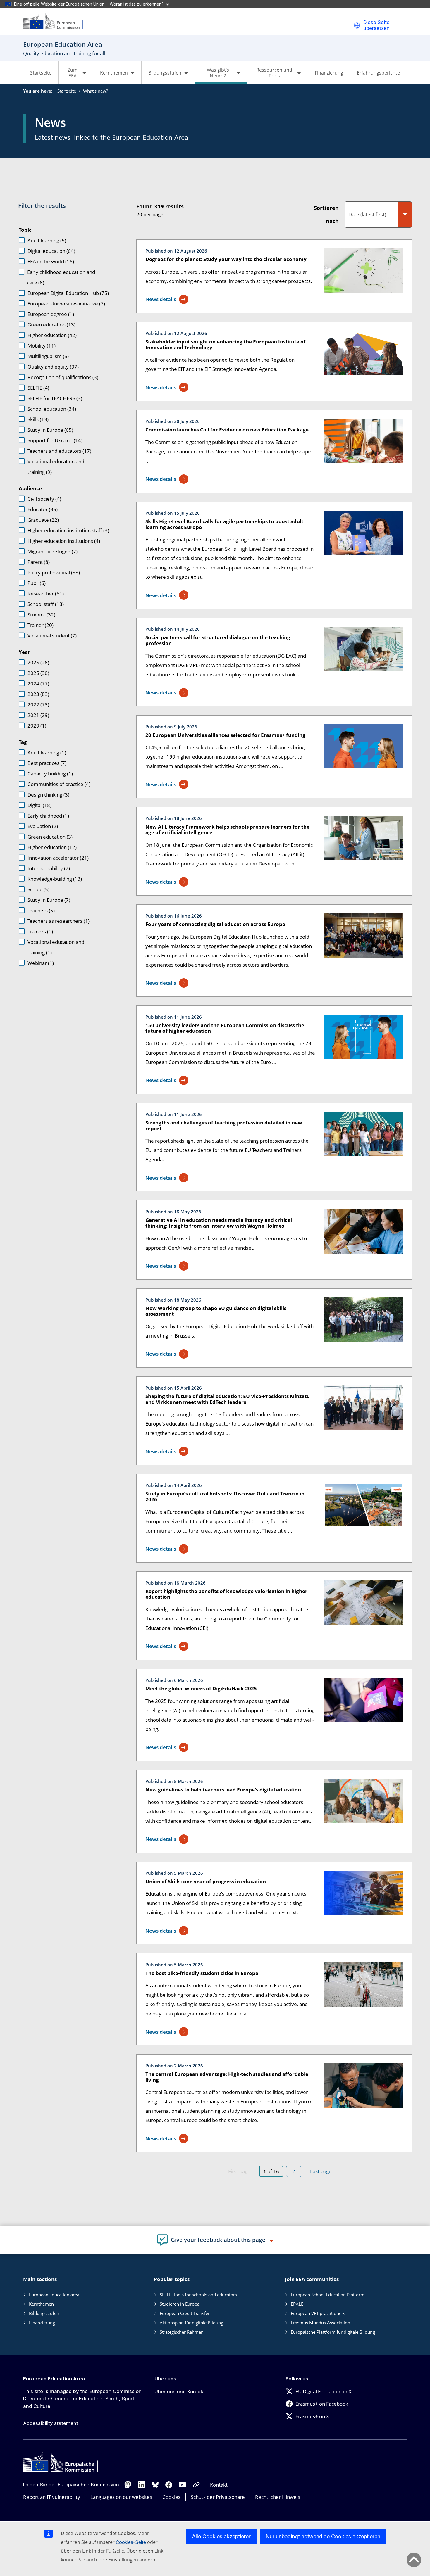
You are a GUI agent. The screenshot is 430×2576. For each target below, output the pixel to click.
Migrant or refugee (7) (53, 551)
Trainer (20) (41, 625)
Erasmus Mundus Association (320, 2323)
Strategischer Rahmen (182, 2332)
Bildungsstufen (44, 2313)
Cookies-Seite (131, 2542)
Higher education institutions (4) (64, 541)
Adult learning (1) (47, 753)
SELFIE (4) (38, 388)
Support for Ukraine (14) (55, 440)
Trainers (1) (40, 931)
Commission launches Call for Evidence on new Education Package (227, 430)
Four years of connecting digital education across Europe (215, 924)
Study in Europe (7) (49, 900)
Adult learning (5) (47, 240)
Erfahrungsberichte (378, 73)
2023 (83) (38, 694)
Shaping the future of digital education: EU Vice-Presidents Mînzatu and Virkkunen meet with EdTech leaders (228, 1399)
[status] (217, 209)
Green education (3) (50, 837)
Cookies (171, 2497)
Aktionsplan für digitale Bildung (191, 2323)
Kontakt (219, 2485)
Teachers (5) (41, 910)
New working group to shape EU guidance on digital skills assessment (216, 1311)
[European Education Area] (57, 22)
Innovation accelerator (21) (58, 858)
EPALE (297, 2304)
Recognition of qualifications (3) (63, 377)
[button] (357, 25)
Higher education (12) (52, 847)
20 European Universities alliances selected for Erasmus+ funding (225, 735)
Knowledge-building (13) (55, 879)
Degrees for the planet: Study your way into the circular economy (226, 259)
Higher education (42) (52, 335)
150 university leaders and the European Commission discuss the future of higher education (225, 1028)
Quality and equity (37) (53, 367)
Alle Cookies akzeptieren (222, 2536)
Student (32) (41, 615)
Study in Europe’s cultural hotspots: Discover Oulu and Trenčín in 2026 (225, 1496)
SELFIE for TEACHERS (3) (55, 398)
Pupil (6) (37, 583)
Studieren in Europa (180, 2304)
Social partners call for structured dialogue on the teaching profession (218, 640)
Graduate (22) (43, 520)
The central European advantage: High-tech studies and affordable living (227, 2077)
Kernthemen (41, 2304)
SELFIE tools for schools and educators (198, 2295)
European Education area (54, 2295)
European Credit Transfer (185, 2313)
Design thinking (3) (48, 795)
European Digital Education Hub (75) (68, 293)
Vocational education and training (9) (56, 467)
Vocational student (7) (52, 636)
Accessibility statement (51, 2423)
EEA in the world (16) (51, 261)
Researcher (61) (46, 594)
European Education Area (54, 2379)
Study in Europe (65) (50, 430)
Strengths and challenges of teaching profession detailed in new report (224, 1125)
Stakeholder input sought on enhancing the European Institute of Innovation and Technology (226, 344)
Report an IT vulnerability (52, 2497)
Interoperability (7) (49, 868)
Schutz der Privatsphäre (218, 2497)
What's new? (96, 91)
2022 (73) (38, 705)
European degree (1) (51, 314)
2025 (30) (38, 673)
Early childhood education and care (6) (61, 277)
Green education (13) (51, 325)
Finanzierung (329, 73)
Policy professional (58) (54, 572)
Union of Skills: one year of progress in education (206, 1881)
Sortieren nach (326, 214)
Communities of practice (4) (59, 784)
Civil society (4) (44, 499)
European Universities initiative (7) (66, 304)
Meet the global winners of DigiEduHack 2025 (201, 1688)
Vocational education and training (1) (56, 947)
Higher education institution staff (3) (68, 530)
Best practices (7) (47, 763)
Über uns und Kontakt (180, 2392)
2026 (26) (38, 662)
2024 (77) (38, 684)
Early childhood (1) (48, 816)
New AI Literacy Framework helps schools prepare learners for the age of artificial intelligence (227, 830)
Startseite (41, 73)
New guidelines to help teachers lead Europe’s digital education (223, 1790)
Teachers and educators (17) (59, 451)
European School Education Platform (328, 2295)
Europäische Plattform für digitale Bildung (333, 2332)
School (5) (38, 889)
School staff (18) (46, 604)
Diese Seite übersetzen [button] (376, 25)
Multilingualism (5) (48, 356)
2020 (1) (37, 726)
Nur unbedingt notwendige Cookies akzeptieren (323, 2536)
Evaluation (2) (43, 826)
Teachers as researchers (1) (59, 921)
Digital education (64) (51, 251)
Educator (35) (43, 509)
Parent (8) (39, 562)
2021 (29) (38, 715)
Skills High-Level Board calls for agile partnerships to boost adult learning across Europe (224, 524)
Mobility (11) (42, 346)
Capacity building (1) (50, 774)
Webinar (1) (41, 963)
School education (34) (52, 409)
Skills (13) (38, 419)
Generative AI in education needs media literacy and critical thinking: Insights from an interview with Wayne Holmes (219, 1223)
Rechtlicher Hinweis (278, 2497)
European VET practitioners (318, 2313)
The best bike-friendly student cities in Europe (202, 1973)
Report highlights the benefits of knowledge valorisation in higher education (226, 1594)
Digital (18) (39, 805)
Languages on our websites (121, 2497)
